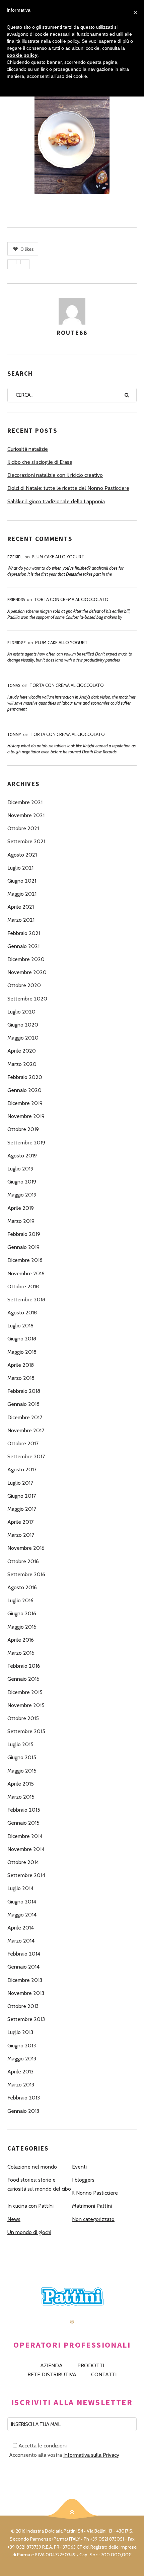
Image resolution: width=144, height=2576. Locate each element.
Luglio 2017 (20, 1483)
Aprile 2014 (21, 1928)
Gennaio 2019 (23, 1247)
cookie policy (22, 55)
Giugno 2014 (22, 1902)
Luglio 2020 (21, 1012)
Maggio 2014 (22, 1915)
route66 (72, 333)
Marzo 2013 (21, 2085)
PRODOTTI (91, 2365)
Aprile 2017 (20, 1522)
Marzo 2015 (21, 1797)
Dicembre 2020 (26, 959)
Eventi (79, 2167)
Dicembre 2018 (25, 1260)
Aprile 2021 (21, 907)
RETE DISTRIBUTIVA (52, 2374)
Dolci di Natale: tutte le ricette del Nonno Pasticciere (68, 488)
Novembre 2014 (26, 1849)
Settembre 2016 (26, 1574)
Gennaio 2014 (23, 1967)
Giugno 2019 (22, 1182)
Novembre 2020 (27, 972)
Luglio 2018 (20, 1326)
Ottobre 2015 (23, 1718)
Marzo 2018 (21, 1378)
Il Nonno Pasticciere (95, 2193)
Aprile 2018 (21, 1365)
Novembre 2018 (26, 1273)
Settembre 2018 (26, 1300)
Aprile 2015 (21, 1784)
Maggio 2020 (23, 1038)
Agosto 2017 (22, 1469)
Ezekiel (15, 557)
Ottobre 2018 (23, 1286)
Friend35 (16, 600)
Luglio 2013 (20, 2032)
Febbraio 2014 (24, 1954)
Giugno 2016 (22, 1613)
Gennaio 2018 (23, 1404)
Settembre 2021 (26, 841)
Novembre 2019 (26, 1116)
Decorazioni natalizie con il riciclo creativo (55, 475)
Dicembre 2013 (25, 1980)
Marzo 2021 (21, 920)
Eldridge (17, 643)
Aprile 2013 (20, 2072)
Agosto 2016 (22, 1587)
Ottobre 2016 (23, 1561)
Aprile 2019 (21, 1208)
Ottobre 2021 (23, 828)
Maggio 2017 (22, 1509)
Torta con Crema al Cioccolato (71, 599)
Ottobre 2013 (23, 2006)
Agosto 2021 (22, 855)
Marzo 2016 (21, 1653)
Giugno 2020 (23, 1025)
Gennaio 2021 (23, 946)
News (14, 2219)
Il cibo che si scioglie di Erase (40, 462)
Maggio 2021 (22, 894)
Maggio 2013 (22, 2059)
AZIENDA (51, 2365)
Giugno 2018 (22, 1339)
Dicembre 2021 (25, 802)
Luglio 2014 (20, 1888)
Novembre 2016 (26, 1548)
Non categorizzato (93, 2219)
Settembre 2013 (26, 2019)
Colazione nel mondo (32, 2167)
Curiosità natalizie (28, 449)
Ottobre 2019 (23, 1129)
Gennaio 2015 (23, 1823)
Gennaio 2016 (23, 1679)
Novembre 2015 (26, 1705)
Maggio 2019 (22, 1195)
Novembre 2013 (26, 1993)
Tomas (14, 685)
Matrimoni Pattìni (92, 2206)
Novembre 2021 (26, 815)
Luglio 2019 (20, 1169)
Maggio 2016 (22, 1627)
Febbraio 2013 (24, 2098)
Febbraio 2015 (24, 1810)
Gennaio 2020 (24, 1090)
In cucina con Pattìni (30, 2206)
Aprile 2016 (21, 1640)
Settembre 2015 (26, 1731)
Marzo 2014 (21, 1941)
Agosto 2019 (22, 1156)
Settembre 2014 (26, 1875)
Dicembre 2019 (25, 1103)
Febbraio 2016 (24, 1666)
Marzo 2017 (21, 1535)
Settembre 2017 (26, 1456)
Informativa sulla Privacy (91, 2455)
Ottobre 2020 (24, 985)
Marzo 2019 (21, 1221)
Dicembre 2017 (25, 1417)
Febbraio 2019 (24, 1234)
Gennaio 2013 (23, 2111)
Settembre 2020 (27, 999)
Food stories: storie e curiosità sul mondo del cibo (39, 2184)
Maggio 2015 (22, 1771)
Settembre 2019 (26, 1143)
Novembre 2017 (26, 1430)
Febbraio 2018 (24, 1391)
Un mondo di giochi (29, 2232)
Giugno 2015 (22, 1757)
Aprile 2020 (22, 1051)
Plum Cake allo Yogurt (58, 557)
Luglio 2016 (20, 1600)
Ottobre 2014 (23, 1862)
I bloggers (83, 2180)
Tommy (14, 734)
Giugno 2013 (22, 2046)
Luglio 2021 (20, 868)
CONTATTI (104, 2374)
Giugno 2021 (22, 881)
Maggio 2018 (22, 1352)
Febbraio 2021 (24, 933)
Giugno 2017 (22, 1496)
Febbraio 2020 (25, 1077)
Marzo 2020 (22, 1064)
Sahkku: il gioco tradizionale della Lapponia (56, 501)
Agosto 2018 (22, 1313)
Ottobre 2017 (23, 1443)
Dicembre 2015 (25, 1692)
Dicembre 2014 (25, 1836)
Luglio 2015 (20, 1744)
